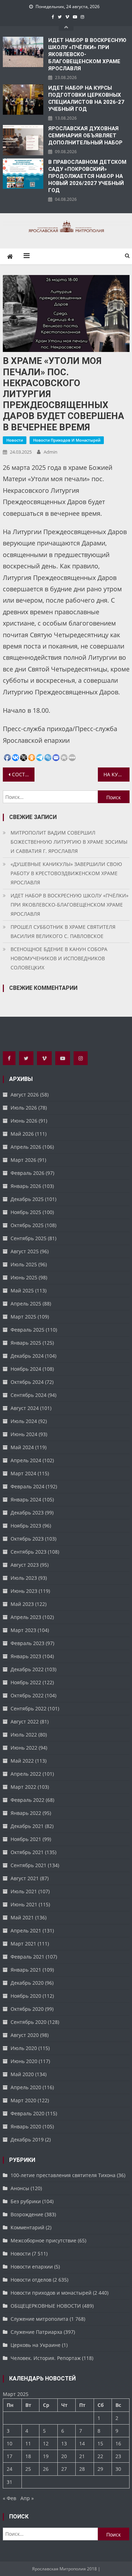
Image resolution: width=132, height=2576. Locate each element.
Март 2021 (23, 1944)
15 (100, 2443)
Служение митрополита (39, 2319)
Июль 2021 (24, 1891)
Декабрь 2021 (27, 1826)
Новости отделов (31, 2280)
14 (82, 2443)
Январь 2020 (26, 2126)
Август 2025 (25, 1251)
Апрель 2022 (26, 1774)
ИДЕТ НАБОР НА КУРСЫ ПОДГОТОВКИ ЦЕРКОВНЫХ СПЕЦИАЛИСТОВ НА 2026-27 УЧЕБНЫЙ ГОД (86, 98)
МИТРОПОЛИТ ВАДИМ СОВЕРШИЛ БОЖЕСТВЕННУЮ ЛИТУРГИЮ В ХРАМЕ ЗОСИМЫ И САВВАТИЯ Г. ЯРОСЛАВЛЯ (69, 842)
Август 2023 (25, 1565)
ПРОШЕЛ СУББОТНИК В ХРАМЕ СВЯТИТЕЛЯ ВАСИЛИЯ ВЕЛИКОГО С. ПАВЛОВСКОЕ (63, 931)
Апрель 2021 (26, 1930)
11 (28, 2443)
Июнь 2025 (24, 1277)
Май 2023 (22, 1604)
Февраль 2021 (27, 1957)
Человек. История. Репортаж (46, 2358)
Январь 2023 (26, 1656)
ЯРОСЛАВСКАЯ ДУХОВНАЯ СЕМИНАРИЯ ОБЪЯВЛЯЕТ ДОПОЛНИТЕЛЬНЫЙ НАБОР (85, 136)
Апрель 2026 (26, 1147)
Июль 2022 (24, 1735)
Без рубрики (26, 2201)
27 (64, 2469)
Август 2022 (25, 1722)
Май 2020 (22, 2074)
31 (10, 2482)
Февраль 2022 (27, 1800)
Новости (15, 440)
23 (118, 2456)
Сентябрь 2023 (29, 1552)
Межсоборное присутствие (43, 2240)
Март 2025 (23, 1317)
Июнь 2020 (24, 2061)
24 (10, 2469)
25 (28, 2469)
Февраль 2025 (27, 1330)
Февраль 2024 (27, 1486)
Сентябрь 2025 (29, 1238)
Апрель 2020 (26, 2087)
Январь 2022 (26, 1813)
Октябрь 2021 (27, 1852)
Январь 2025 (26, 1343)
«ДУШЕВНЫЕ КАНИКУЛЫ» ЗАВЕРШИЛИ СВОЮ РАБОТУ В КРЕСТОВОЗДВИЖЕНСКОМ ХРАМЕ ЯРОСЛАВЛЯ (66, 873)
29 (100, 2469)
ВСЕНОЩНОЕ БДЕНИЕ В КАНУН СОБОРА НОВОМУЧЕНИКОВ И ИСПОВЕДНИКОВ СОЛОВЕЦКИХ (59, 958)
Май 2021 (22, 1917)
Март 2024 (23, 1473)
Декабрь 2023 (27, 1513)
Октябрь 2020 (27, 2009)
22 (100, 2456)
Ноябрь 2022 (26, 1682)
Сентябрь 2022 (29, 1708)
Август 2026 (25, 1095)
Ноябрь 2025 (26, 1212)
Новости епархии (32, 2267)
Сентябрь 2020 (29, 2022)
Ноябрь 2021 (26, 1839)
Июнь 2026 (24, 1121)
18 (28, 2456)
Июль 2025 (24, 1264)
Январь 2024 (26, 1499)
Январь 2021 (26, 1970)
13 (64, 2443)
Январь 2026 (26, 1186)
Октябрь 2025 (27, 1225)
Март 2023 (23, 1630)
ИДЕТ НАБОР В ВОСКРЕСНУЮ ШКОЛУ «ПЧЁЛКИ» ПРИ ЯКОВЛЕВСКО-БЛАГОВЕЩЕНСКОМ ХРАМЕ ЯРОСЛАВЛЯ (87, 54)
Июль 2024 (24, 1421)
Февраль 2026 (27, 1173)
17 (10, 2456)
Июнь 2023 (24, 1591)
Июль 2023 (24, 1578)
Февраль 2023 (27, 1643)
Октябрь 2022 (27, 1695)
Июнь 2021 (24, 1904)
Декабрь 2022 (27, 1669)
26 (46, 2469)
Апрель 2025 (26, 1304)
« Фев (10, 2498)
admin (51, 452)
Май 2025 (22, 1290)
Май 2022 (22, 1761)
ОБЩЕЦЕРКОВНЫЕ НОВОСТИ (46, 2306)
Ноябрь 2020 (26, 1996)
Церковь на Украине (36, 2345)
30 (118, 2469)
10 (10, 2443)
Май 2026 (22, 1134)
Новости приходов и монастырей (67, 440)
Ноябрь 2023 (26, 1526)
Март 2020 (23, 2100)
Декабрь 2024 (27, 1356)
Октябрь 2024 (27, 1382)
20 (64, 2456)
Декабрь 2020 (27, 1983)
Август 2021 (25, 1878)
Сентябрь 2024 (29, 1395)
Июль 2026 (24, 1108)
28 (82, 2469)
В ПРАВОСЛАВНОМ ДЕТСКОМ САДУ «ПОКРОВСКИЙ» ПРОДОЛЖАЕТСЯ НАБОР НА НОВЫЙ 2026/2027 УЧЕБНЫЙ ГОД (87, 176)
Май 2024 (22, 1447)
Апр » (27, 2498)
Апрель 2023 (26, 1617)
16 (118, 2443)
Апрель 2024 (26, 1460)
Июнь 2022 (24, 1748)
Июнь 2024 (24, 1434)
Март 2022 (23, 1787)
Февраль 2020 (27, 2113)
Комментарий (27, 2227)
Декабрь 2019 (27, 2139)
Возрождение (27, 2214)
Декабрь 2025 (27, 1199)
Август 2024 (25, 1408)
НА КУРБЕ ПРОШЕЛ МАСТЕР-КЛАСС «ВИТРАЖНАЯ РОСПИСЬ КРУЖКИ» (117, 774)
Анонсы (20, 2188)
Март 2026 (23, 1160)
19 (46, 2456)
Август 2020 (25, 2035)
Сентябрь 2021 (29, 1865)
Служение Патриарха (36, 2332)
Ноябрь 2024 (26, 1369)
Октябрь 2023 (27, 1539)
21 (82, 2456)
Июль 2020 (24, 2048)
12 (46, 2443)
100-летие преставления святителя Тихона (63, 2175)
